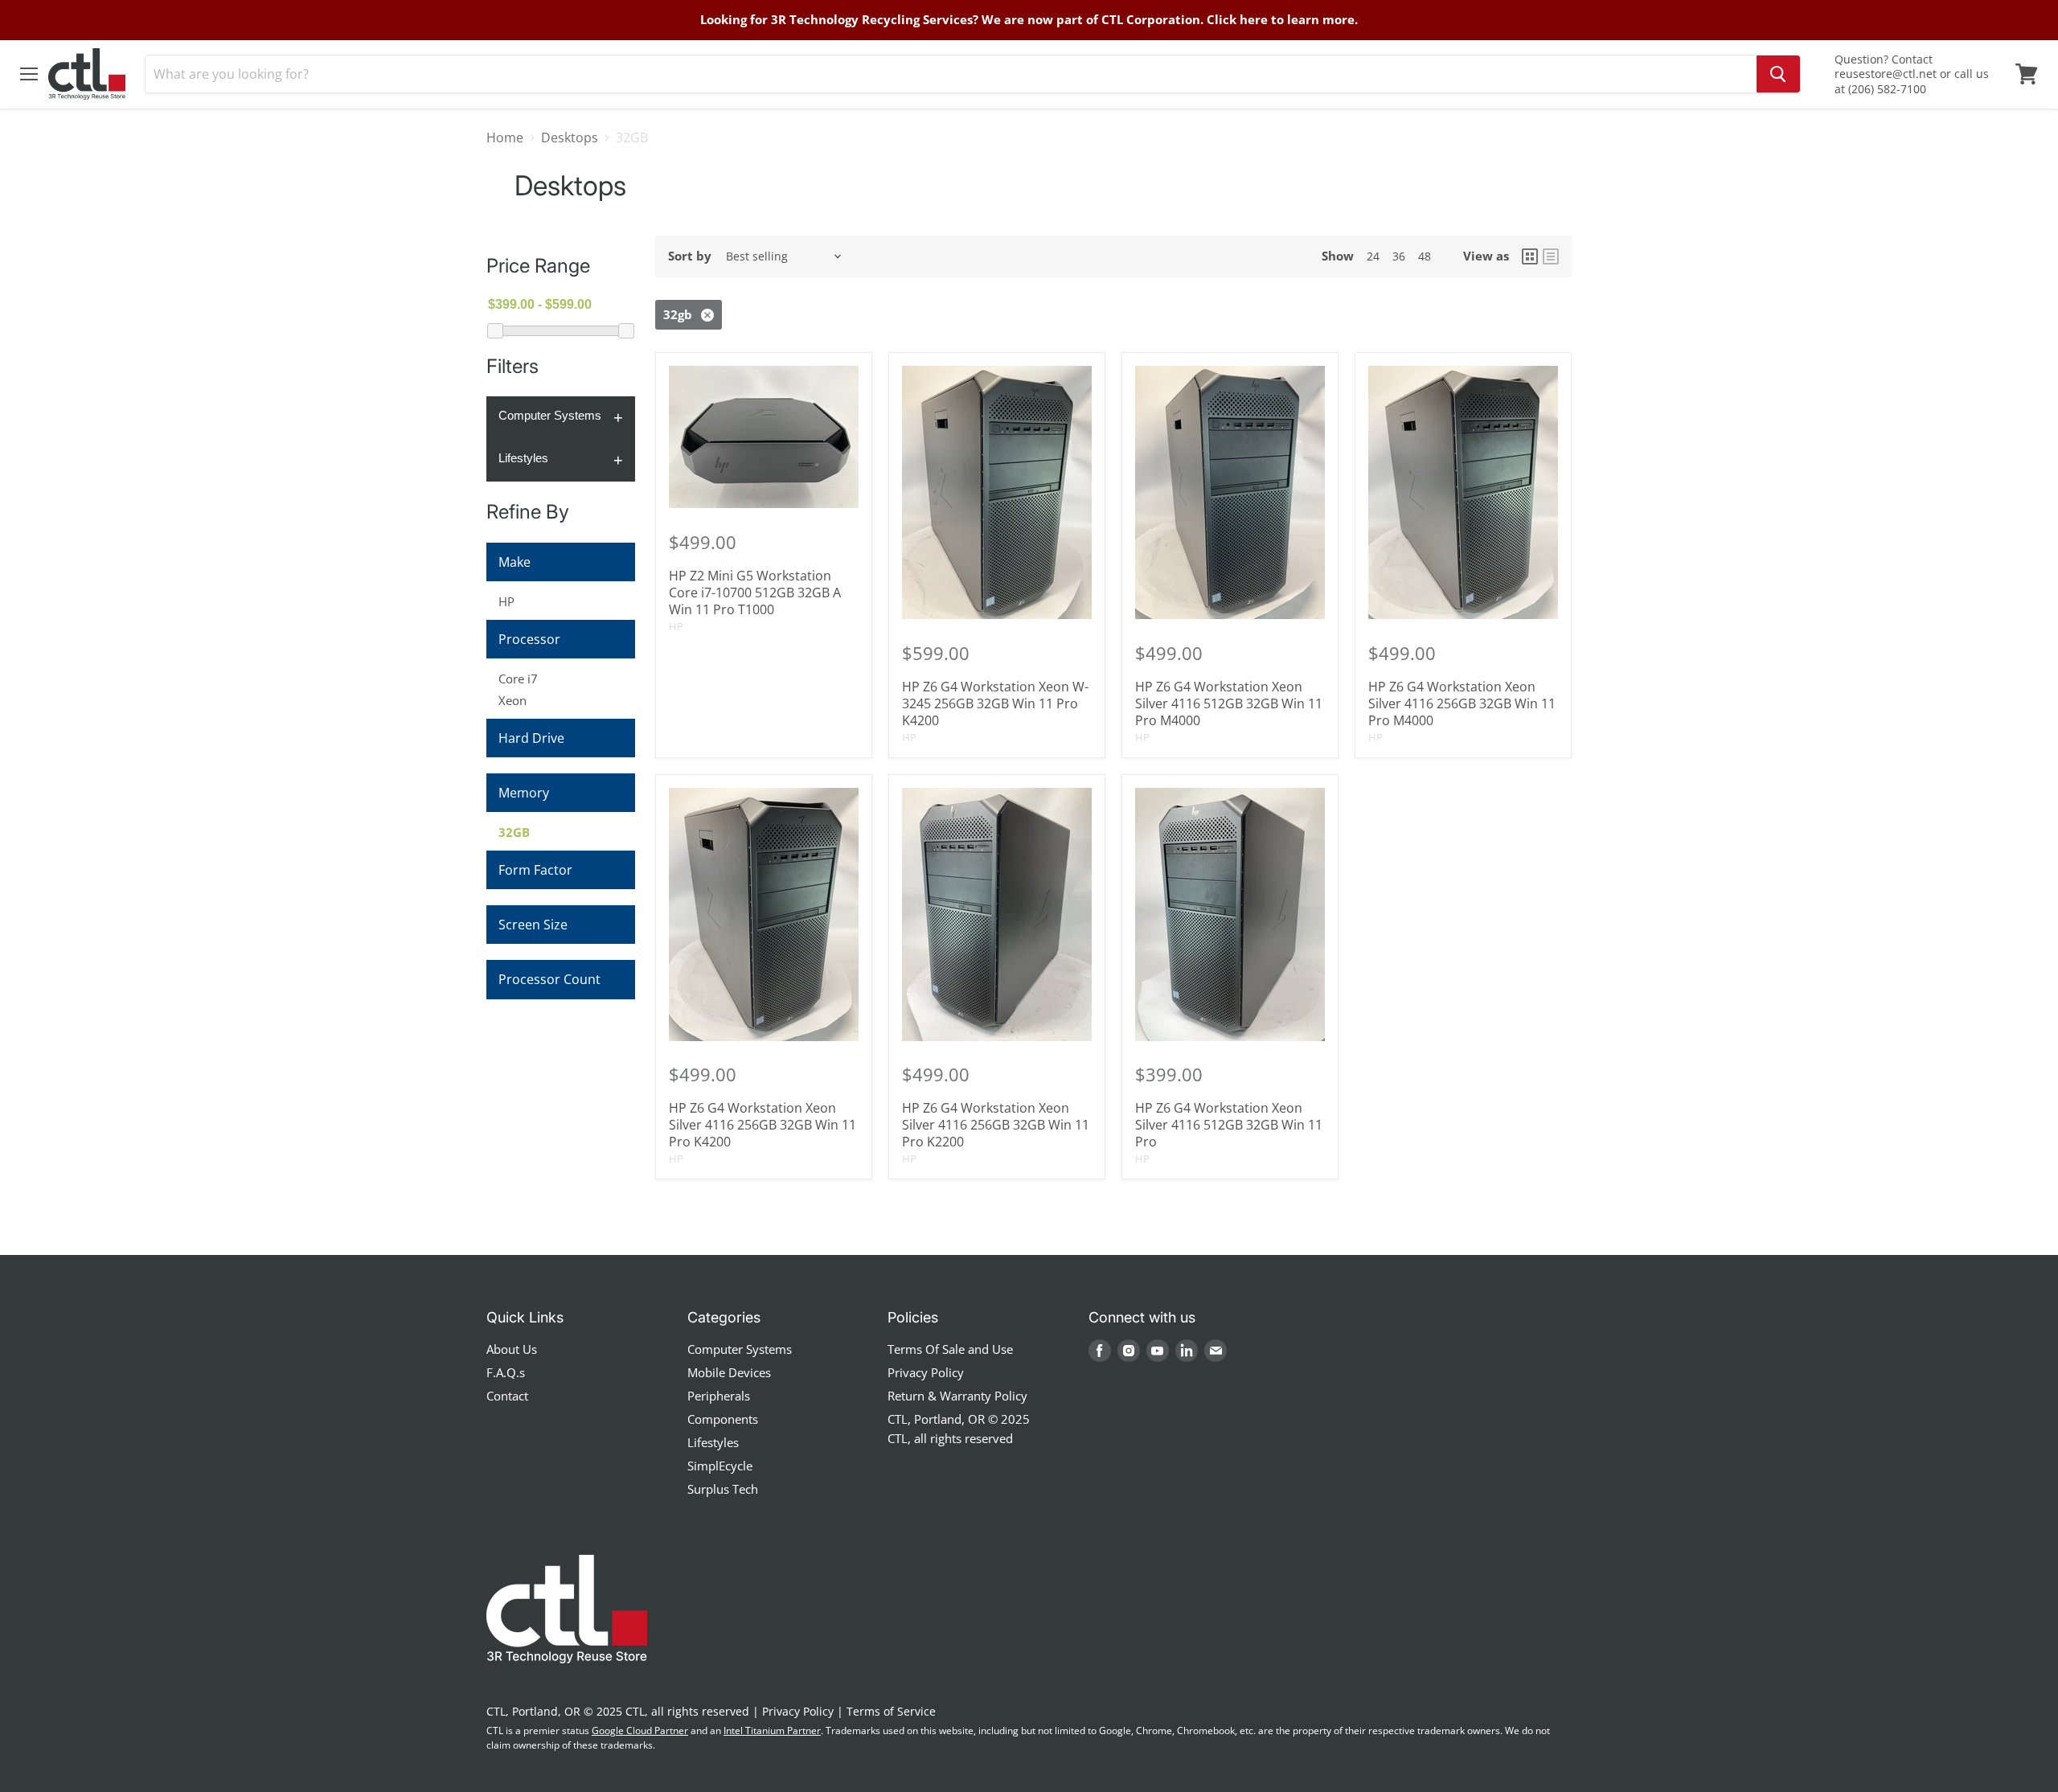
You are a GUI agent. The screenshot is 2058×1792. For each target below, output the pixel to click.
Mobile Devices (729, 1372)
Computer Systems (550, 415)
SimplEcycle (720, 1466)
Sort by (690, 256)
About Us (512, 1349)
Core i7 (518, 679)
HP (506, 601)
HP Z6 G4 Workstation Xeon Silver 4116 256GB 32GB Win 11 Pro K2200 (996, 1125)
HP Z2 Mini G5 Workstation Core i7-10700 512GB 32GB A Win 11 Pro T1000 (755, 593)
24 (1373, 256)
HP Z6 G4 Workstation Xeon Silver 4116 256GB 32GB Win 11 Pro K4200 (763, 1125)
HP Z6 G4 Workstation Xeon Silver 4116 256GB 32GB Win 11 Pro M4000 (1462, 703)
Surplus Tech (723, 1489)
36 (1399, 256)
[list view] (1551, 256)
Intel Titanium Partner (772, 1730)
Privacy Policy (926, 1372)
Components (723, 1419)
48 (1425, 256)
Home (505, 137)
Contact (507, 1396)
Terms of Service (891, 1711)
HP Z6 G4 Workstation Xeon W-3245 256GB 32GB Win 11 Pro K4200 (995, 703)
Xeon (512, 700)
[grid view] (1530, 256)
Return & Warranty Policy (957, 1396)
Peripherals (719, 1396)
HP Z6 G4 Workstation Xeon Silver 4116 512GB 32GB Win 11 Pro (1229, 1125)
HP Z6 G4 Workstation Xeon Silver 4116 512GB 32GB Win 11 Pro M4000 (1229, 703)
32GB (514, 832)
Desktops (570, 137)
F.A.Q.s (506, 1372)
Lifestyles (523, 458)
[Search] (1778, 74)
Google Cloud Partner (640, 1730)
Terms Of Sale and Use (950, 1349)
